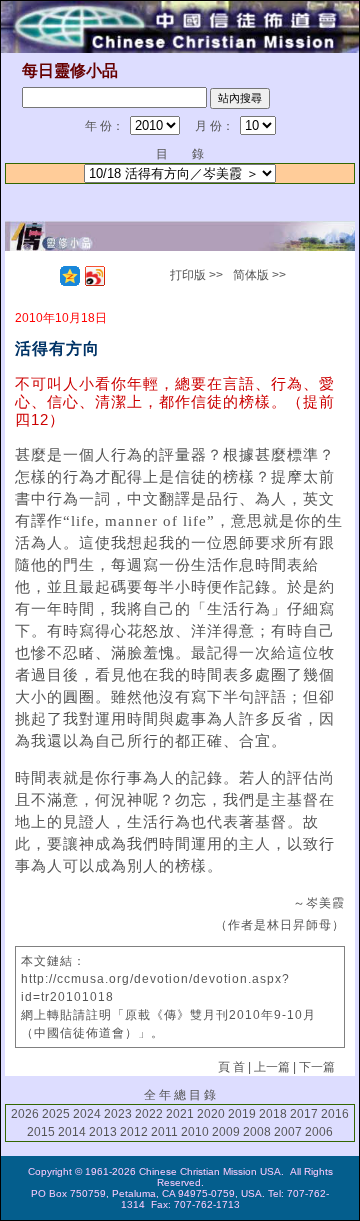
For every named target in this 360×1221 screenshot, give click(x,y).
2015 (41, 1132)
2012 (134, 1132)
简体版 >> (259, 275)
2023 (118, 1114)
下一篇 (317, 1067)
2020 (211, 1114)
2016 (335, 1114)
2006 (319, 1132)
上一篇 (272, 1067)
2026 (25, 1114)
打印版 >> (196, 275)
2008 (257, 1132)
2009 (226, 1132)
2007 (288, 1132)
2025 (56, 1114)
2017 (304, 1114)
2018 (273, 1114)
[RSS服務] (45, 276)
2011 (164, 1132)
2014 (72, 1132)
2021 (180, 1114)
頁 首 (231, 1067)
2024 (87, 1114)
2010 (195, 1132)
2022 (149, 1114)
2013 (103, 1132)
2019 (242, 1114)
